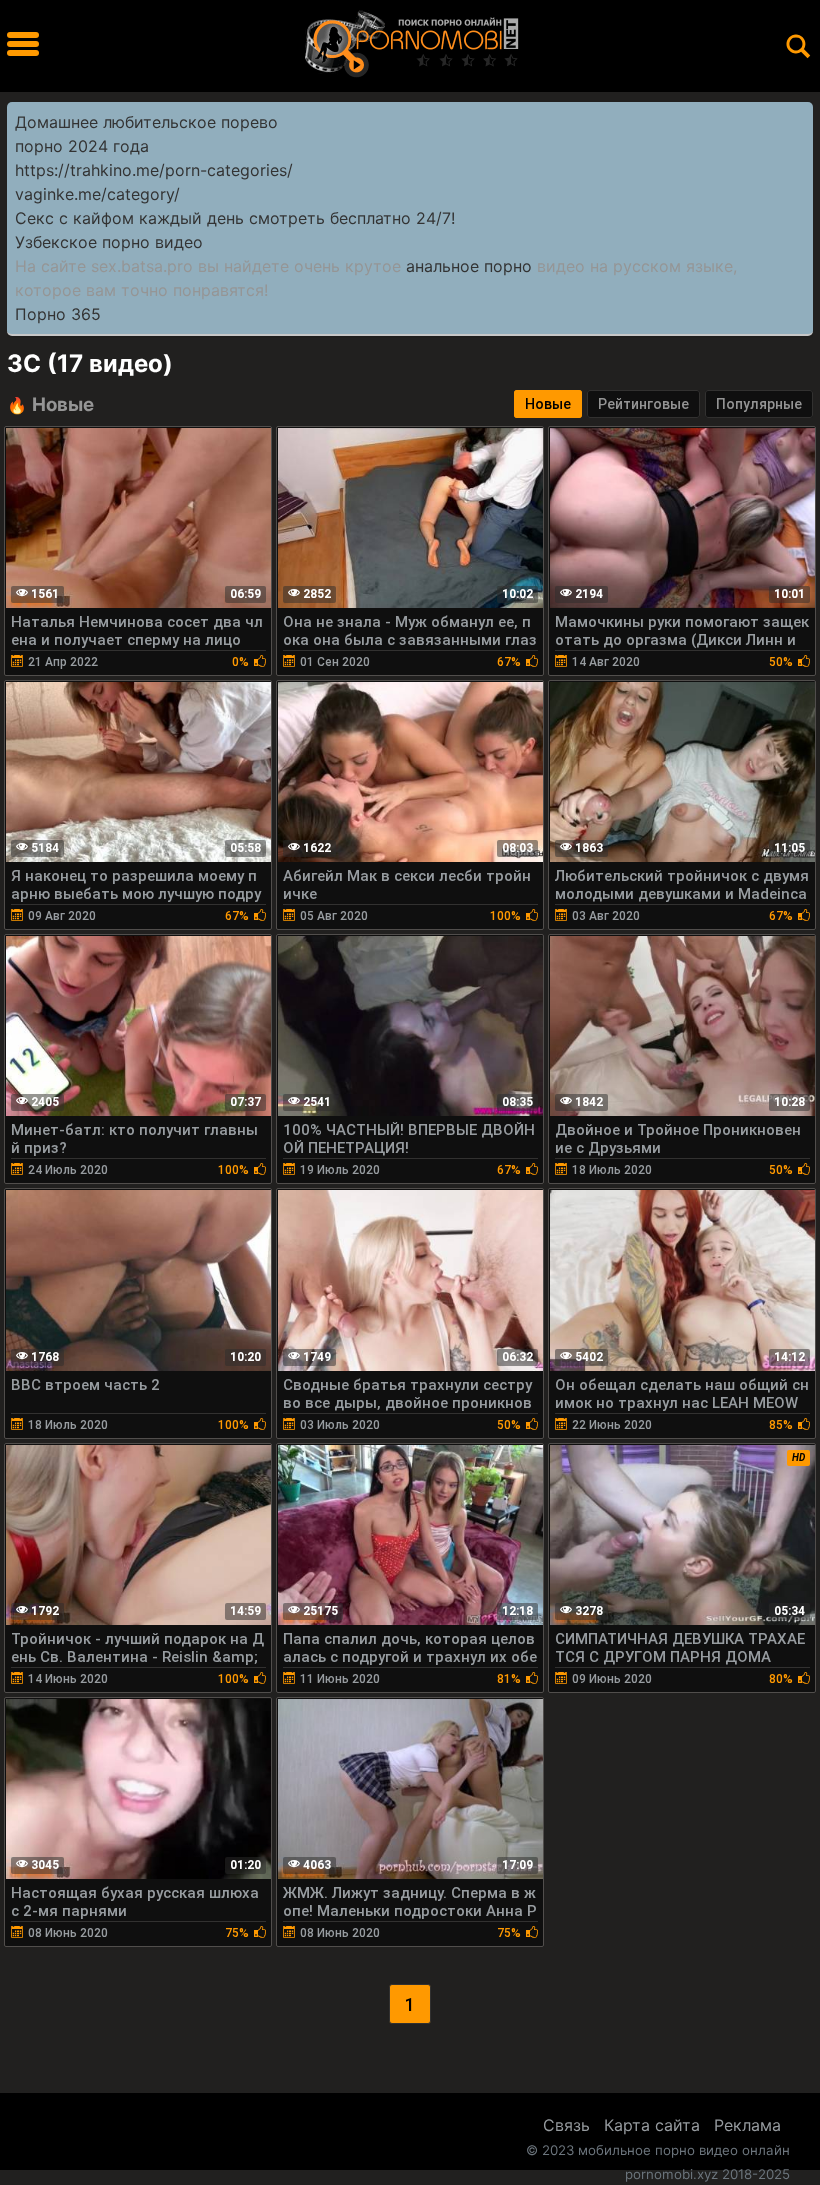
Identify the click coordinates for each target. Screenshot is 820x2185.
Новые (548, 404)
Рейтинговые (643, 404)
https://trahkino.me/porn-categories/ (154, 170)
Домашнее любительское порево (146, 122)
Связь (566, 2125)
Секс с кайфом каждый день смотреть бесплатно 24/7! (235, 218)
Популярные (759, 404)
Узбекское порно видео (109, 242)
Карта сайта (652, 2125)
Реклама (747, 2125)
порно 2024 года (82, 146)
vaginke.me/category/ (97, 194)
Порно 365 (58, 314)
